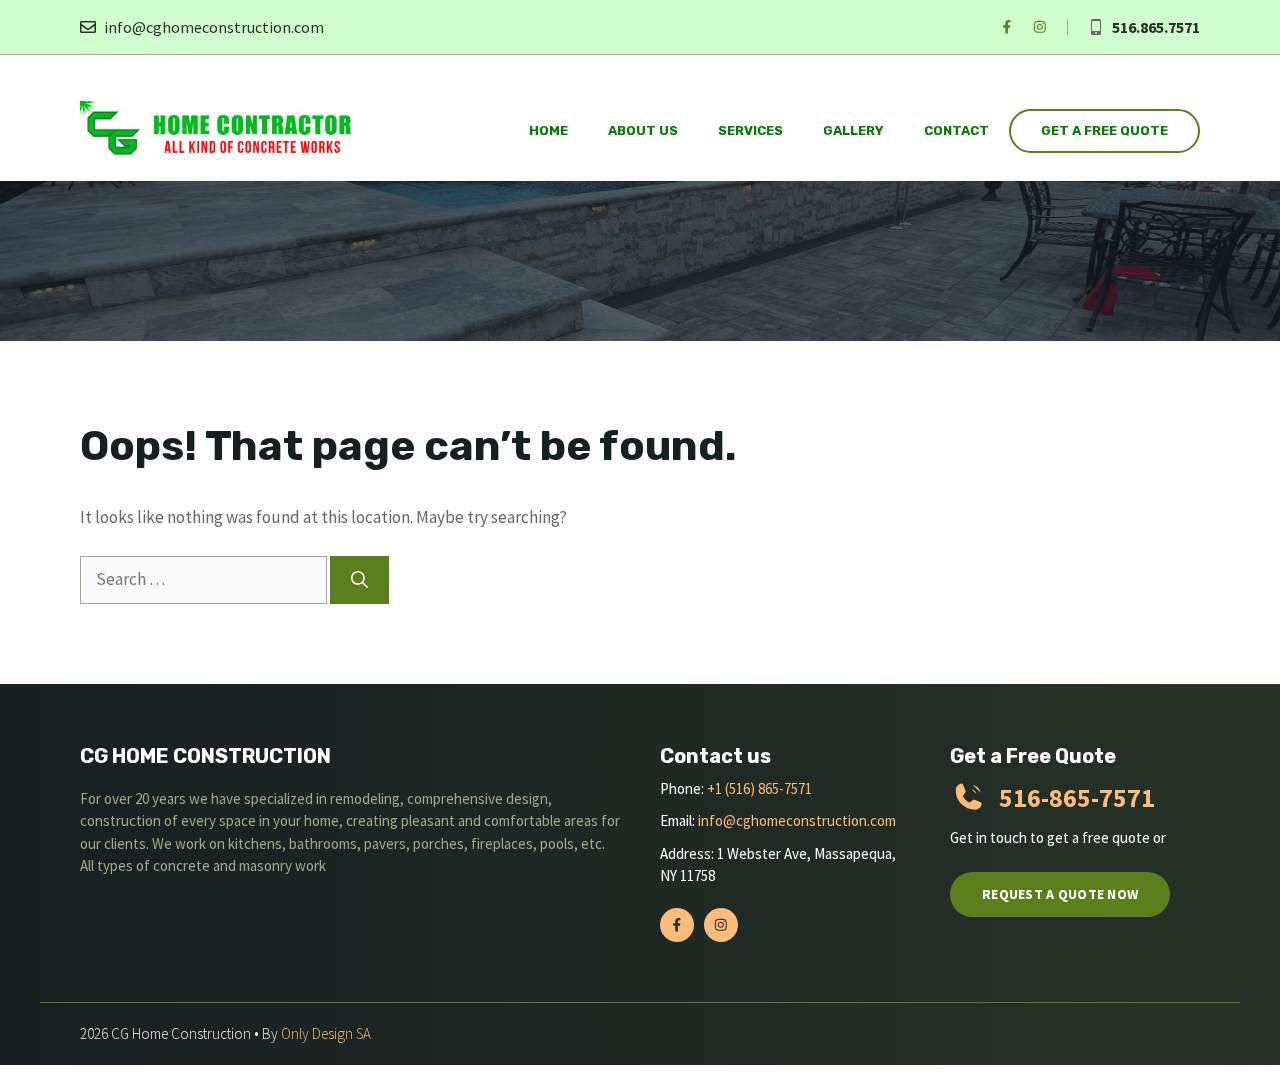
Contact (956, 130)
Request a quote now (1060, 894)
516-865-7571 (1077, 797)
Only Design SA (326, 1033)
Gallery (853, 130)
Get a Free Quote (1104, 130)
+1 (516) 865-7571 (759, 788)
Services (750, 130)
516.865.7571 (1156, 27)
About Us (643, 130)
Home (548, 130)
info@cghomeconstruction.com (214, 27)
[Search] (359, 580)
